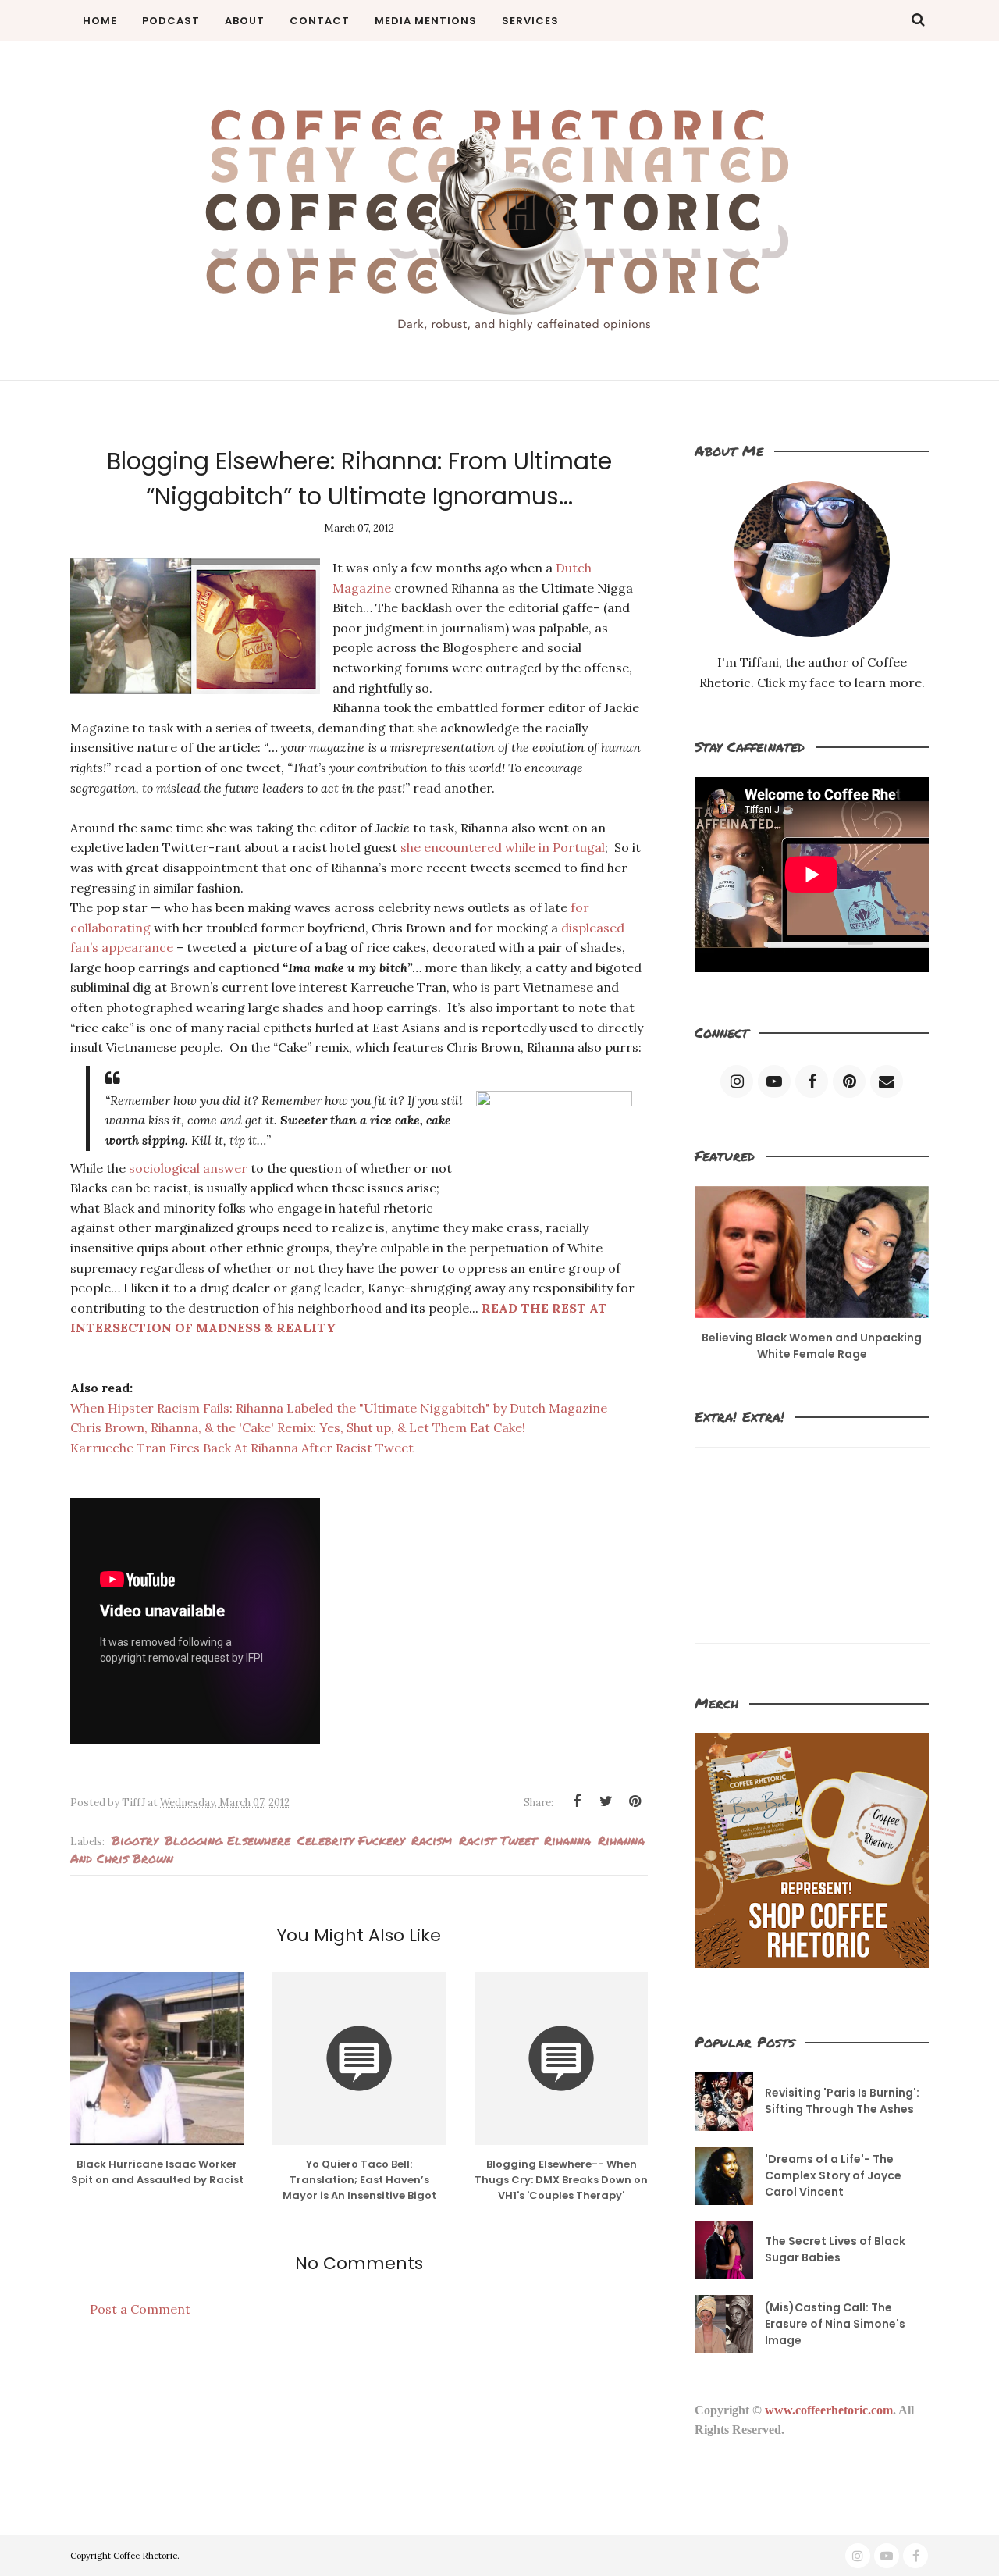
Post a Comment (140, 2309)
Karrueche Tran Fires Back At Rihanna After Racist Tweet (242, 1448)
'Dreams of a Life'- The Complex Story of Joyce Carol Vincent (833, 2175)
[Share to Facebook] (577, 1801)
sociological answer (188, 1168)
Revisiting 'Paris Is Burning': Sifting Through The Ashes (842, 2101)
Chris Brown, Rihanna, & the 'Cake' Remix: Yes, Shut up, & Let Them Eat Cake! (298, 1427)
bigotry (135, 1840)
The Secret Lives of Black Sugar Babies (835, 2249)
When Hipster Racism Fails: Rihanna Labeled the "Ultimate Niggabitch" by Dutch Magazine (339, 1408)
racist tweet (498, 1840)
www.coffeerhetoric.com (829, 2410)
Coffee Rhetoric (145, 2556)
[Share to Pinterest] (635, 1801)
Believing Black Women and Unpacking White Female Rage (812, 1346)
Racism (432, 1840)
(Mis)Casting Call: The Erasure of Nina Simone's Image (835, 2324)
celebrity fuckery (351, 1840)
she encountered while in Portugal (503, 847)
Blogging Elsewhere (228, 1840)
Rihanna (567, 1840)
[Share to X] (606, 1801)
